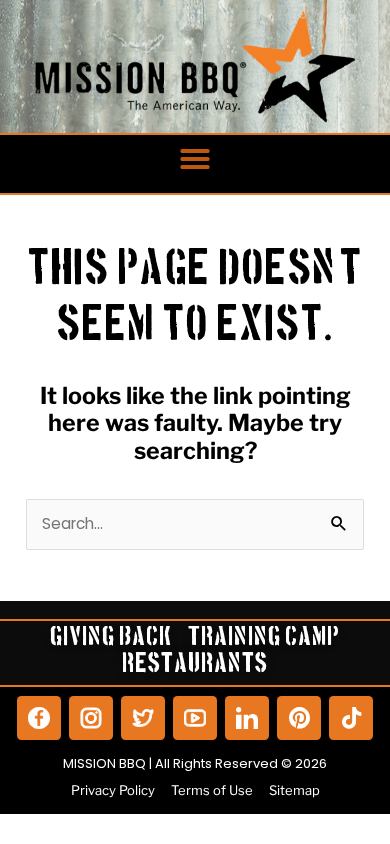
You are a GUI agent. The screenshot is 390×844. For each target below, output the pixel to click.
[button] (195, 159)
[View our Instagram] (91, 718)
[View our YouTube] (195, 718)
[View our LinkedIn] (247, 718)
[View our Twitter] (143, 718)
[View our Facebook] (39, 718)
